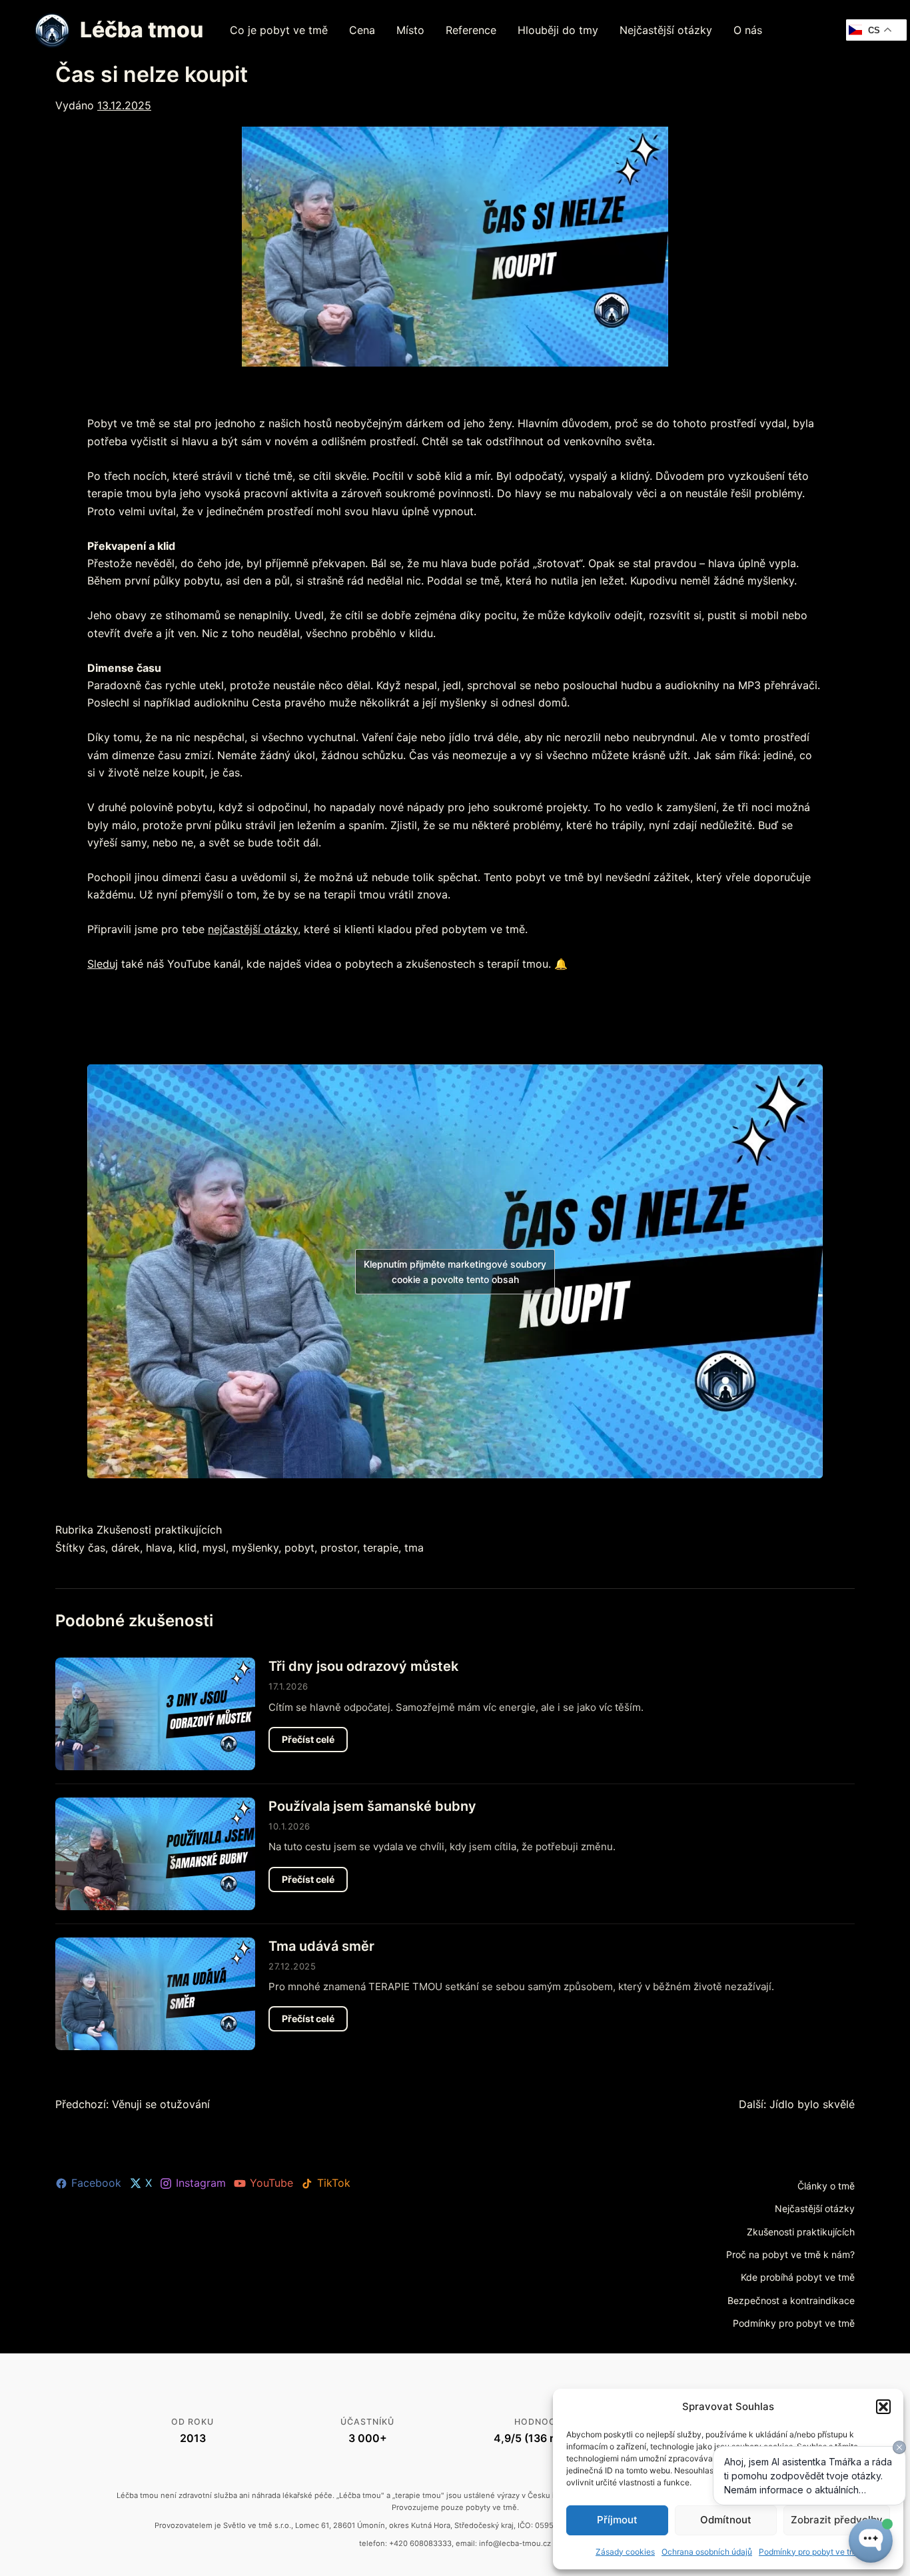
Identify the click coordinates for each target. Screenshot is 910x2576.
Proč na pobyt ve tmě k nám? (790, 2254)
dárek (126, 1548)
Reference (471, 30)
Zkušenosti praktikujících (159, 1530)
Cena (362, 30)
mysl (214, 1548)
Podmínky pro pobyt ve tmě (794, 2323)
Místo (410, 30)
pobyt (299, 1548)
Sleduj (103, 964)
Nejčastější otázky (666, 30)
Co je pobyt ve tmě (279, 30)
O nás (748, 30)
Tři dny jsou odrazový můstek (363, 1666)
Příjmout (617, 2520)
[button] (883, 2407)
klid (188, 1548)
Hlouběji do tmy (558, 30)
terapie (381, 1548)
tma (414, 1548)
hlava (159, 1548)
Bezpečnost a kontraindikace (791, 2300)
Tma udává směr (321, 1946)
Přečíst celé (315, 1743)
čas (97, 1548)
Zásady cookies (625, 2552)
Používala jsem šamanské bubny (372, 1806)
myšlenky (255, 1548)
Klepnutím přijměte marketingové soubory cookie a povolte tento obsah (455, 1272)
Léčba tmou (142, 30)
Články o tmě (826, 2186)
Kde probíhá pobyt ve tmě (798, 2277)
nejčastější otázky (253, 929)
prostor (339, 1548)
